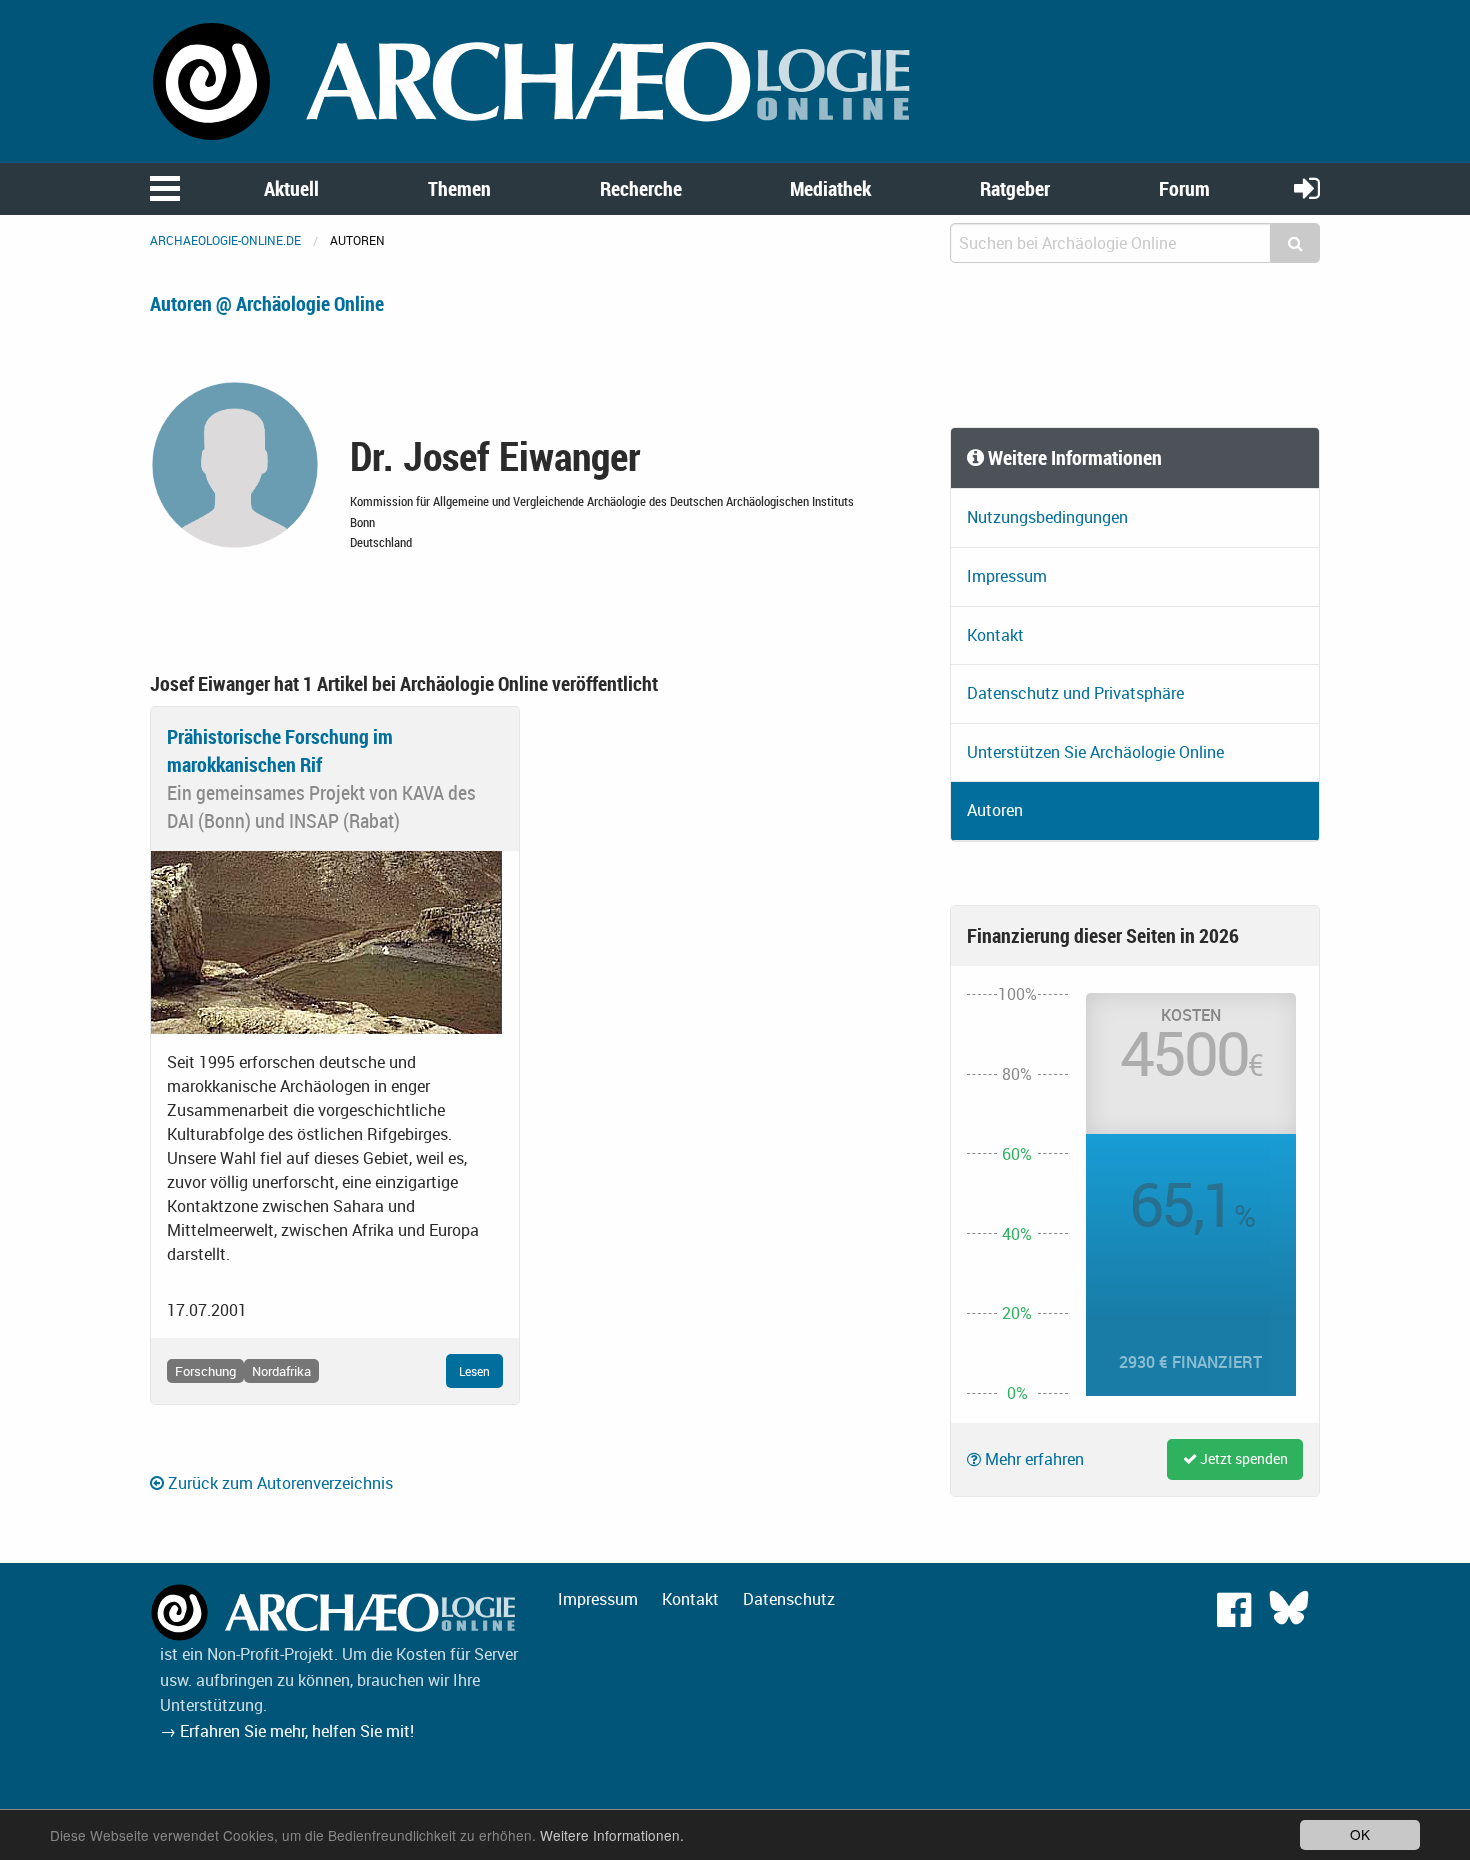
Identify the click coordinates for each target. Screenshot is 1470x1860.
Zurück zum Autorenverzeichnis (278, 1483)
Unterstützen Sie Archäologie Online (1095, 752)
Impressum (1007, 576)
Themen (459, 188)
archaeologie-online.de (225, 240)
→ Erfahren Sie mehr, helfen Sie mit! (287, 1731)
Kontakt (995, 635)
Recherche (641, 188)
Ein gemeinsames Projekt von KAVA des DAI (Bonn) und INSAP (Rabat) (321, 806)
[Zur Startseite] (535, 80)
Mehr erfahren (1032, 1459)
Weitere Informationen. (612, 1835)
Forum (1184, 188)
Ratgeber (1015, 188)
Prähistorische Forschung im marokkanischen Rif (280, 750)
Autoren (995, 810)
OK (1360, 1834)
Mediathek (830, 188)
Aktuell (291, 188)
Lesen (474, 1371)
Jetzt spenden (1242, 1458)
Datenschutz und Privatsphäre (1075, 693)
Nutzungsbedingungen (1047, 517)
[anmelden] (1307, 187)
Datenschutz (789, 1599)
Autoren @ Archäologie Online (267, 303)
